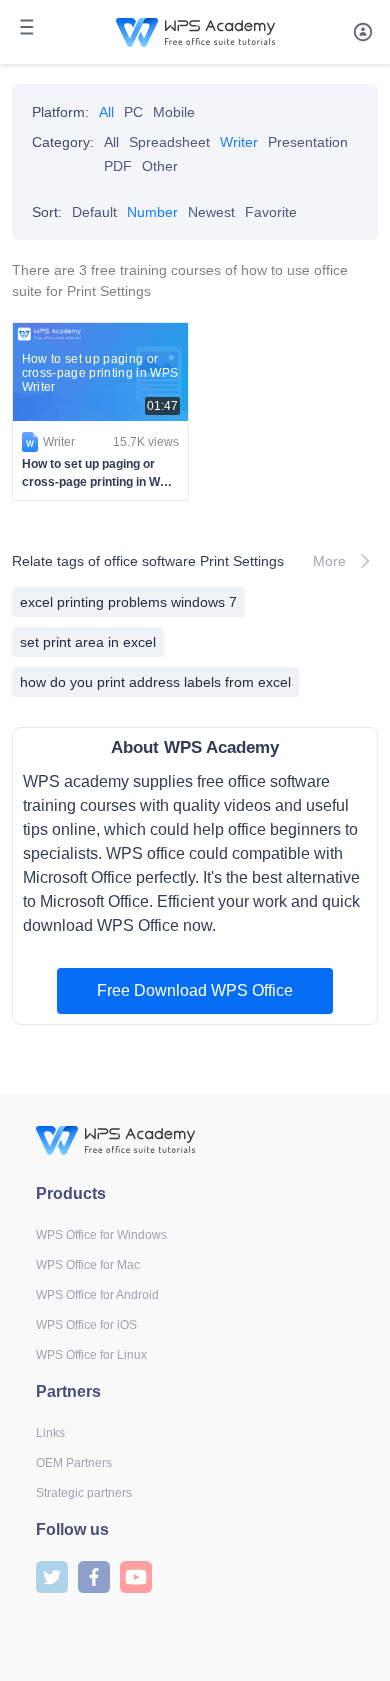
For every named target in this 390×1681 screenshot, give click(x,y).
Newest (211, 212)
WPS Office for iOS (86, 1325)
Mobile (174, 112)
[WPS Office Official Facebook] (94, 1575)
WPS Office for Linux (91, 1355)
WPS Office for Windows (101, 1235)
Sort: (47, 212)
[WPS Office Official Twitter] (52, 1575)
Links (50, 1433)
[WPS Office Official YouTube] (136, 1575)
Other (160, 166)
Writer (239, 142)
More (329, 561)
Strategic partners (84, 1493)
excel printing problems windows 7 (128, 602)
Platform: (60, 112)
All (106, 112)
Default (94, 212)
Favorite (271, 212)
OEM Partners (74, 1463)
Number (152, 212)
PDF (118, 166)
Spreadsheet (169, 142)
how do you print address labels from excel (155, 682)
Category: (63, 142)
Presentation (308, 142)
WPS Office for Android (97, 1295)
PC (133, 112)
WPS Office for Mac (88, 1265)
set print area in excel (88, 642)
